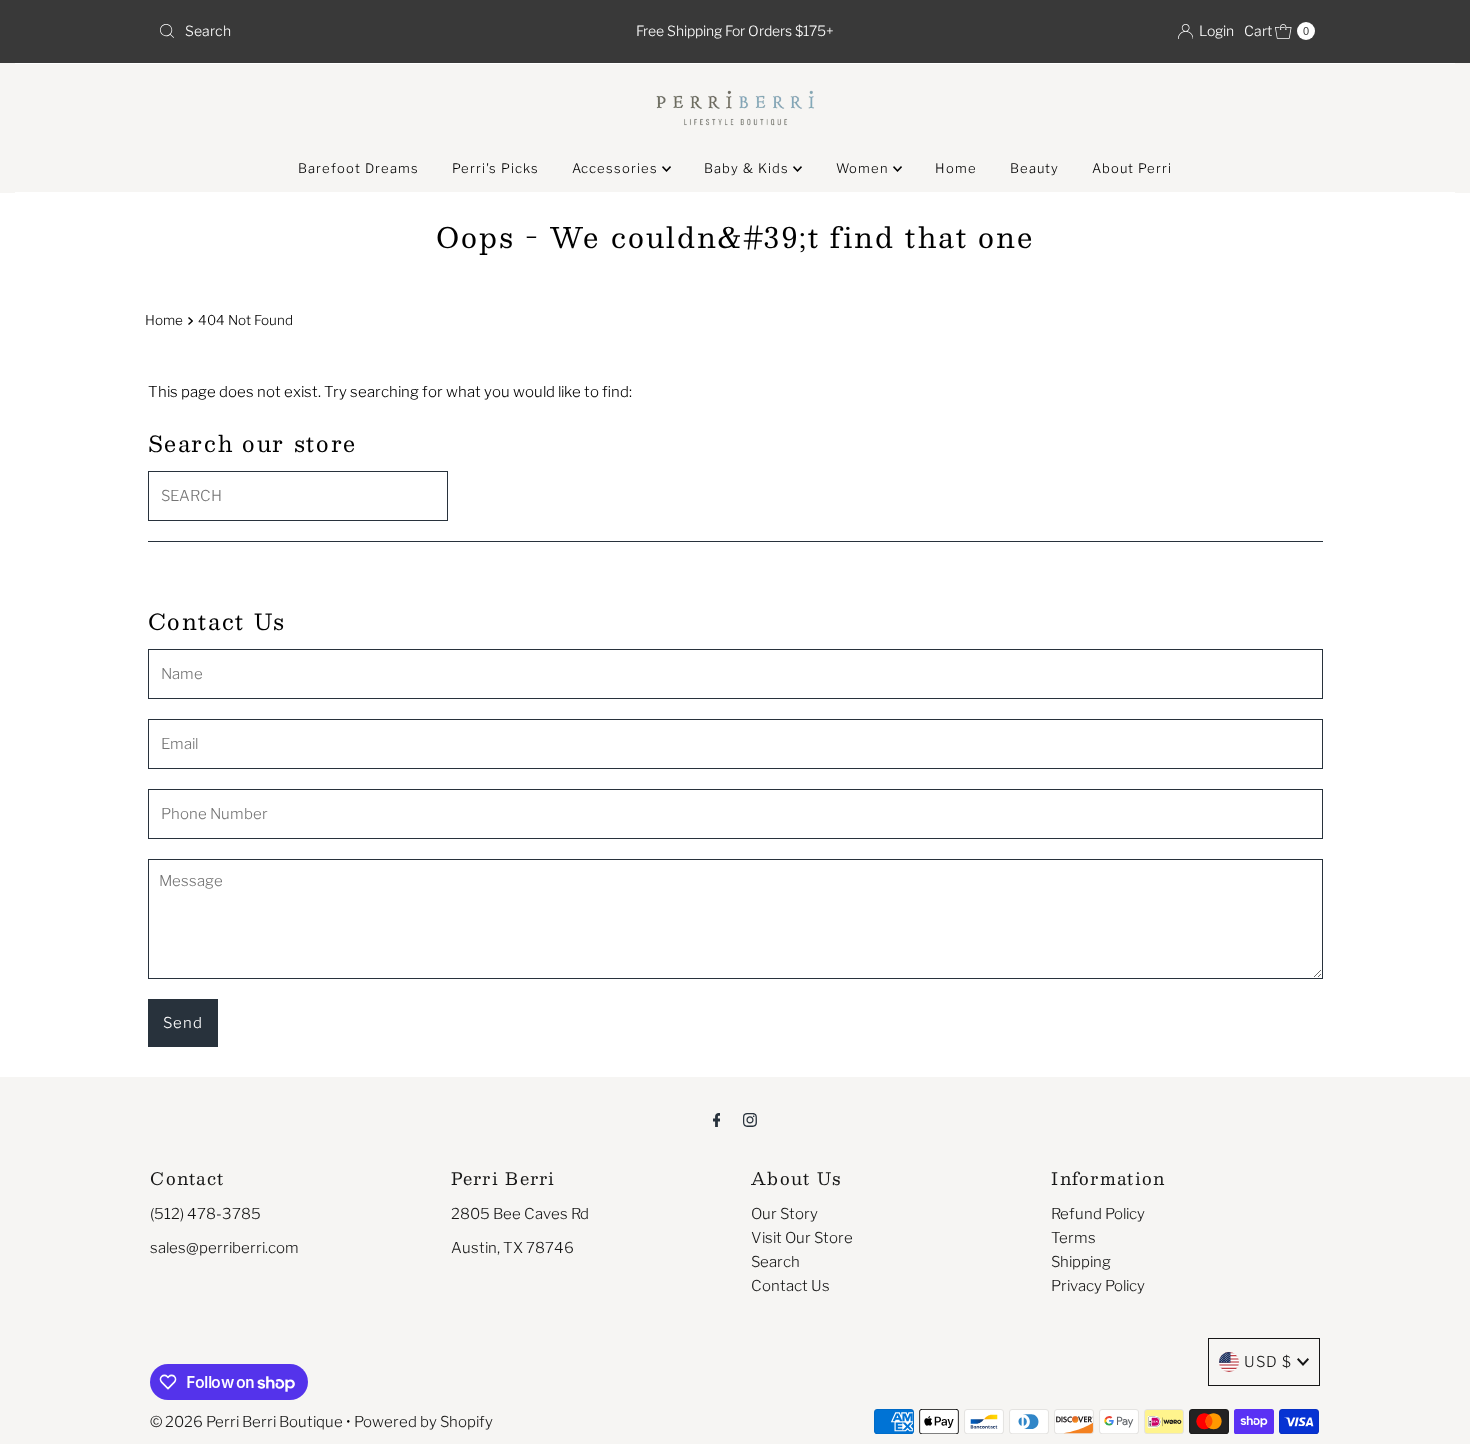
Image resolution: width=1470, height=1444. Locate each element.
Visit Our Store (802, 1238)
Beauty (1034, 168)
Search (775, 1262)
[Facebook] (717, 1119)
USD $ (1268, 1362)
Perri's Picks (495, 168)
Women (864, 168)
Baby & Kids (748, 168)
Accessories (617, 168)
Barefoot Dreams (358, 168)
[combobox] (339, 31)
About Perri (1132, 168)
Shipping (1081, 1262)
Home (956, 168)
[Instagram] (750, 1119)
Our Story (784, 1214)
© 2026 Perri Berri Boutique (246, 1422)
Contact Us (790, 1286)
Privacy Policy (1098, 1286)
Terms (1073, 1238)
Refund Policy (1098, 1214)
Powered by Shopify (423, 1422)
